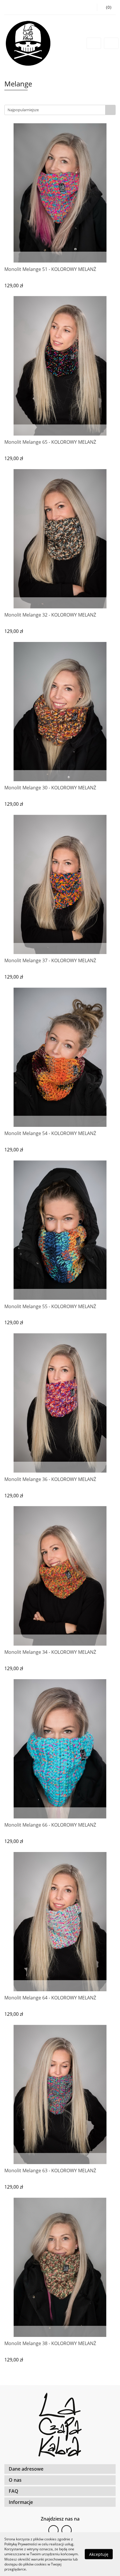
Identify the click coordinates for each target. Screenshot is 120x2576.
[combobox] (60, 110)
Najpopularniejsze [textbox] (23, 110)
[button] (60, 2469)
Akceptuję (99, 2554)
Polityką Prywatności (21, 2544)
